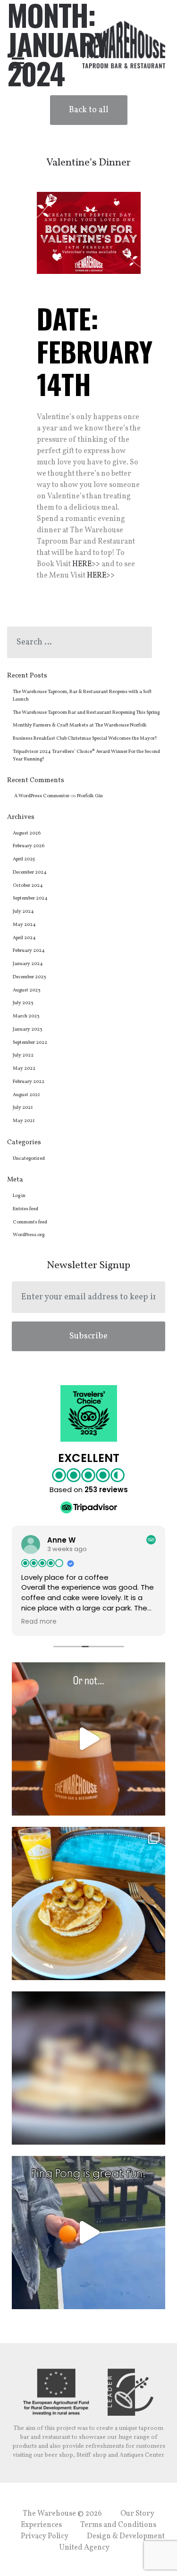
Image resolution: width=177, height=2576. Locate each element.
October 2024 (28, 886)
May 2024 (24, 925)
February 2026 (29, 846)
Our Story (137, 2514)
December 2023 (29, 977)
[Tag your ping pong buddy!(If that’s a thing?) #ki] (88, 2233)
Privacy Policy (45, 2536)
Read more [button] (39, 1622)
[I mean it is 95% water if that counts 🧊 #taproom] (88, 1739)
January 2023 (27, 1029)
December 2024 (30, 872)
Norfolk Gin (90, 796)
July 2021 (23, 1108)
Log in (19, 1196)
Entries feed (25, 1209)
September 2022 (30, 1043)
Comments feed (30, 1222)
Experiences (41, 2525)
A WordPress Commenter (42, 796)
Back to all (89, 110)
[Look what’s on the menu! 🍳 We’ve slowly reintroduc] (88, 1903)
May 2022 (24, 1069)
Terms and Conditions (118, 2525)
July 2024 (23, 912)
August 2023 (26, 990)
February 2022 (29, 1082)
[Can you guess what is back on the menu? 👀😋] (88, 2068)
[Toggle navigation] (18, 64)
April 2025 (24, 859)
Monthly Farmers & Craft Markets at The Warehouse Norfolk (80, 725)
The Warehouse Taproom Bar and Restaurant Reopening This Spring (86, 713)
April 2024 (24, 938)
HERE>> (86, 564)
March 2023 (26, 1016)
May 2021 (24, 1121)
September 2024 (30, 898)
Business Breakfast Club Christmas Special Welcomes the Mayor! (85, 739)
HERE (97, 576)
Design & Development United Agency (112, 2542)
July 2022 (23, 1055)
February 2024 (29, 951)
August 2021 (26, 1095)
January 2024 (28, 964)
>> (110, 576)
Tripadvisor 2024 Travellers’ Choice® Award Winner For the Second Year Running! (86, 755)
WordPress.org (29, 1235)
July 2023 (23, 1003)
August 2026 (27, 833)
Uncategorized (29, 1159)
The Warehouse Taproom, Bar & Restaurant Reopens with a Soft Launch (82, 696)
